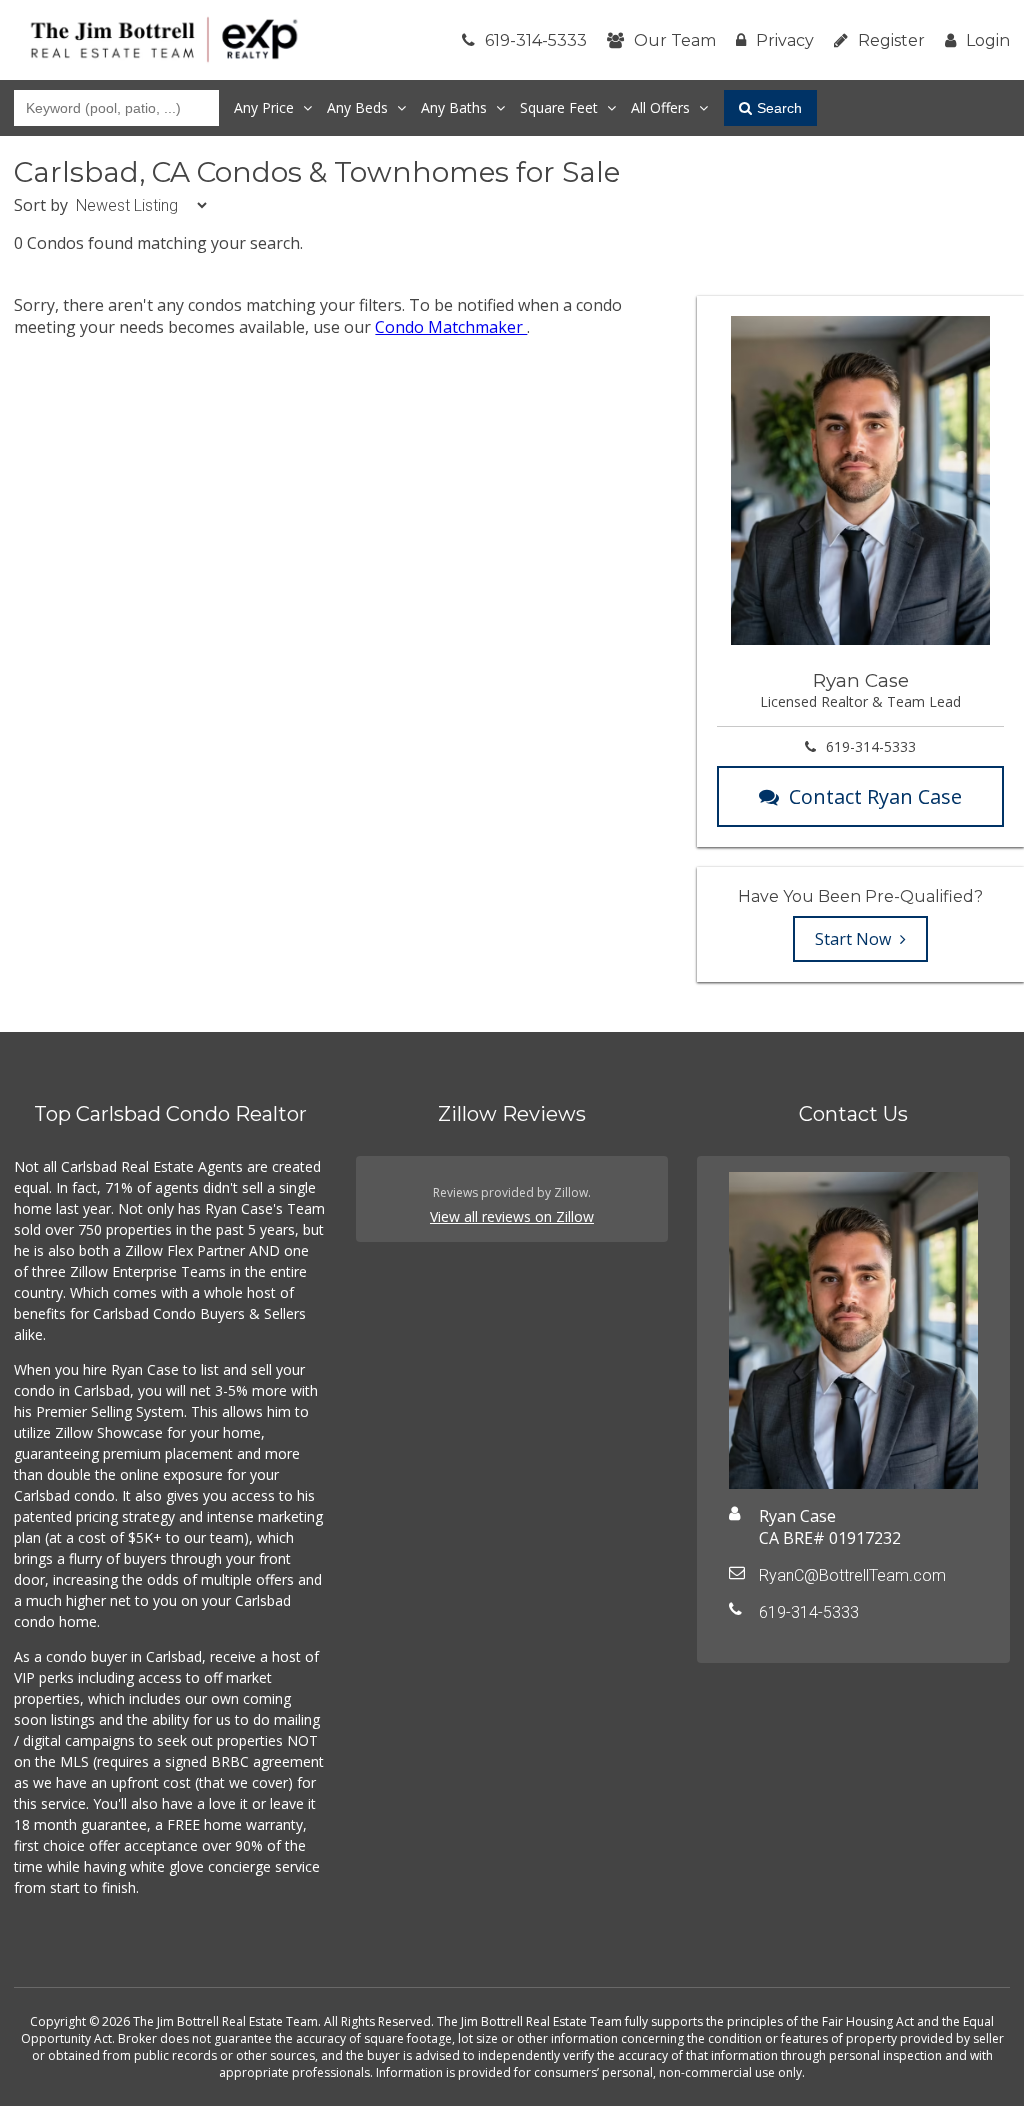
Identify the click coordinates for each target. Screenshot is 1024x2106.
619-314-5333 (536, 40)
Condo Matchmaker (451, 327)
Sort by (41, 205)
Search (779, 108)
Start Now (855, 939)
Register (891, 40)
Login (988, 40)
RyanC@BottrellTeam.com (852, 1575)
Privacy (785, 40)
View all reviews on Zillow (512, 1216)
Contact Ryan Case (875, 796)
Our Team (675, 40)
